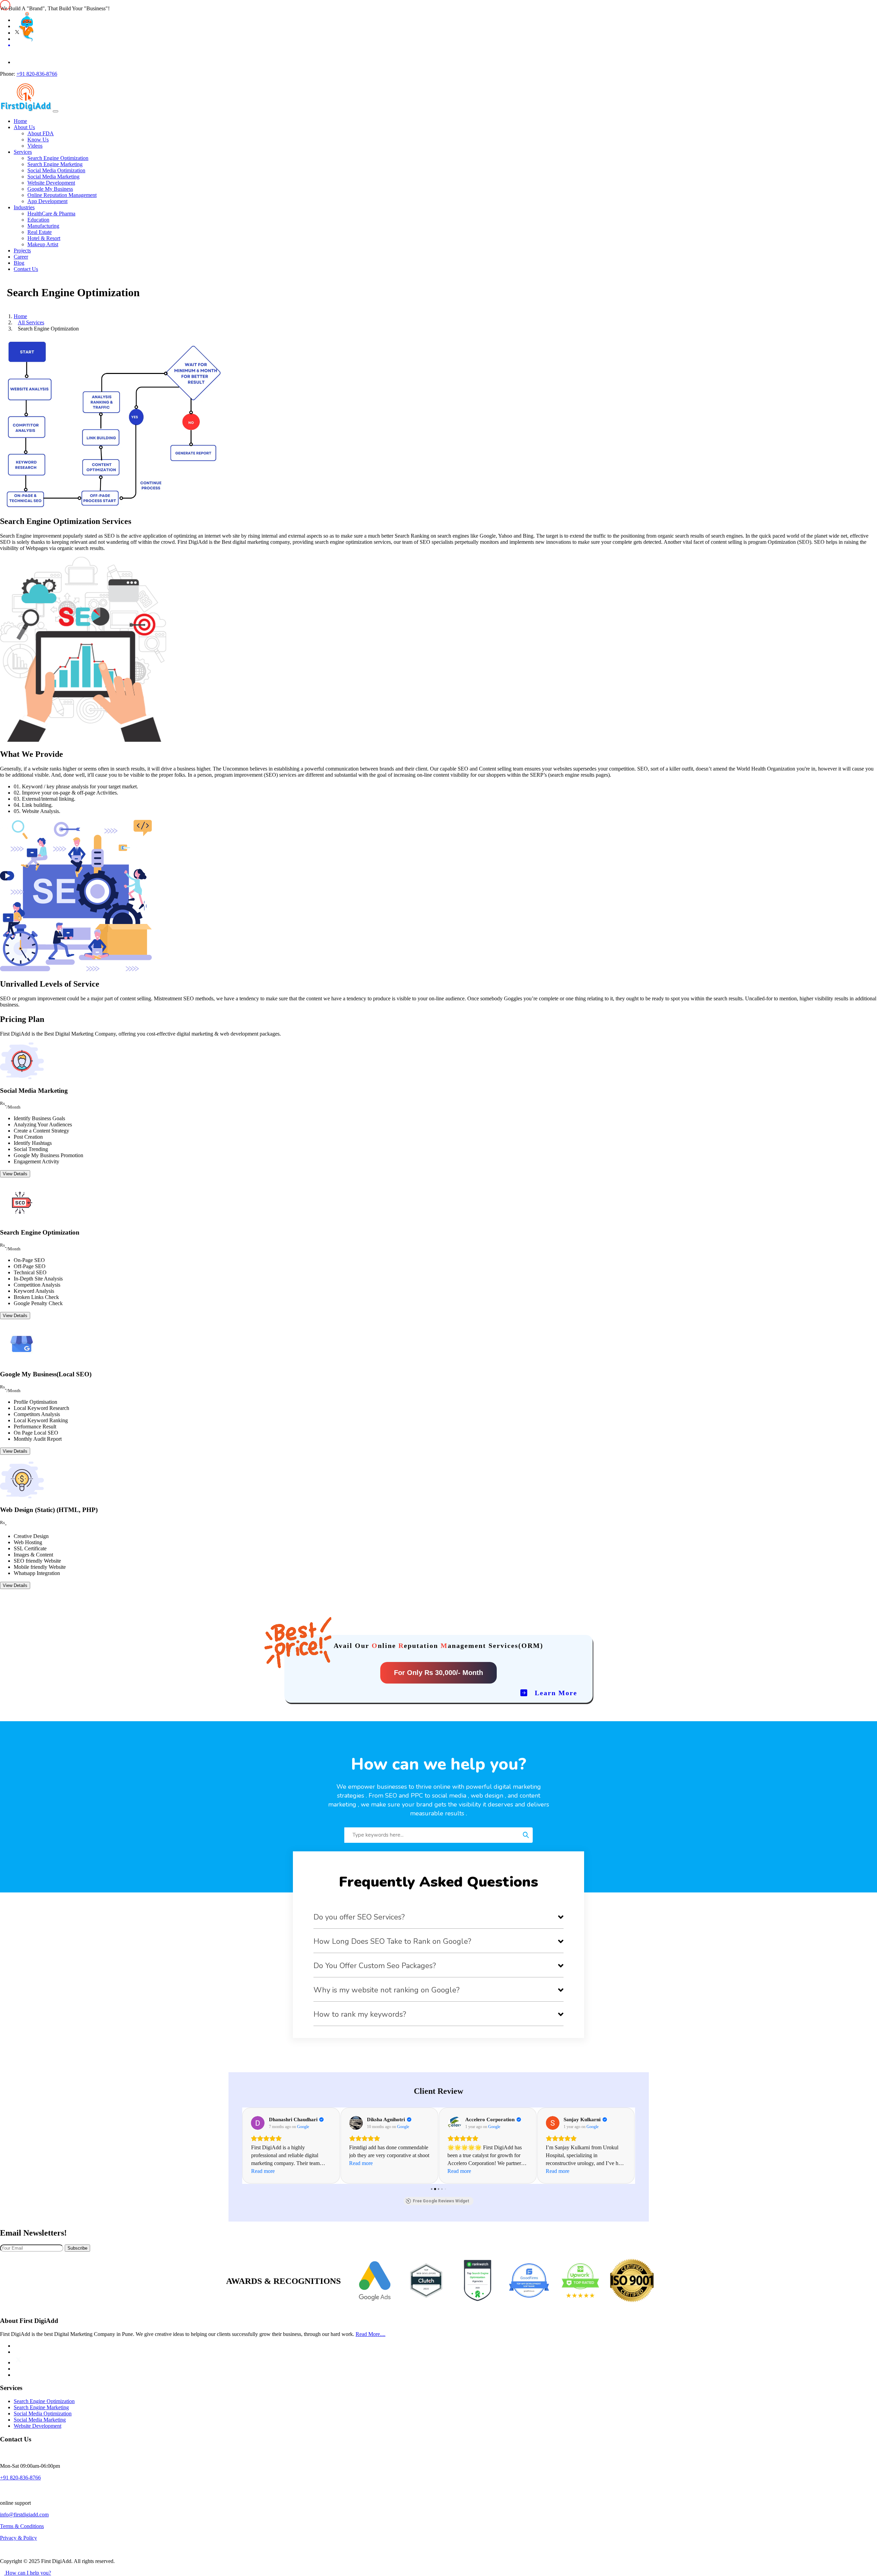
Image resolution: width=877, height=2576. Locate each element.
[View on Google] (258, 2123)
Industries (24, 207)
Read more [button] (263, 2171)
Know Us (38, 140)
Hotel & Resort (44, 238)
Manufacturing (43, 226)
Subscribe (77, 2248)
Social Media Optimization (56, 170)
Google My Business (50, 189)
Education (38, 220)
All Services (31, 322)
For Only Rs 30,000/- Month (438, 1673)
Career (21, 257)
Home (20, 121)
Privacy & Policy (18, 2538)
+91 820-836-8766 (37, 74)
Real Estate (40, 232)
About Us (24, 127)
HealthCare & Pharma (51, 214)
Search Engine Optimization (58, 158)
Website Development (51, 183)
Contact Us (26, 269)
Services (23, 152)
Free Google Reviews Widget (441, 2201)
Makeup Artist (43, 244)
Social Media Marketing (53, 177)
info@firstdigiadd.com (24, 2515)
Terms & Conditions (22, 2526)
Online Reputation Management (62, 195)
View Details (15, 1174)
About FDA (41, 133)
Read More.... (370, 2334)
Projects (22, 251)
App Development (47, 201)
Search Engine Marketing (55, 164)
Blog (19, 263)
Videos (35, 146)
